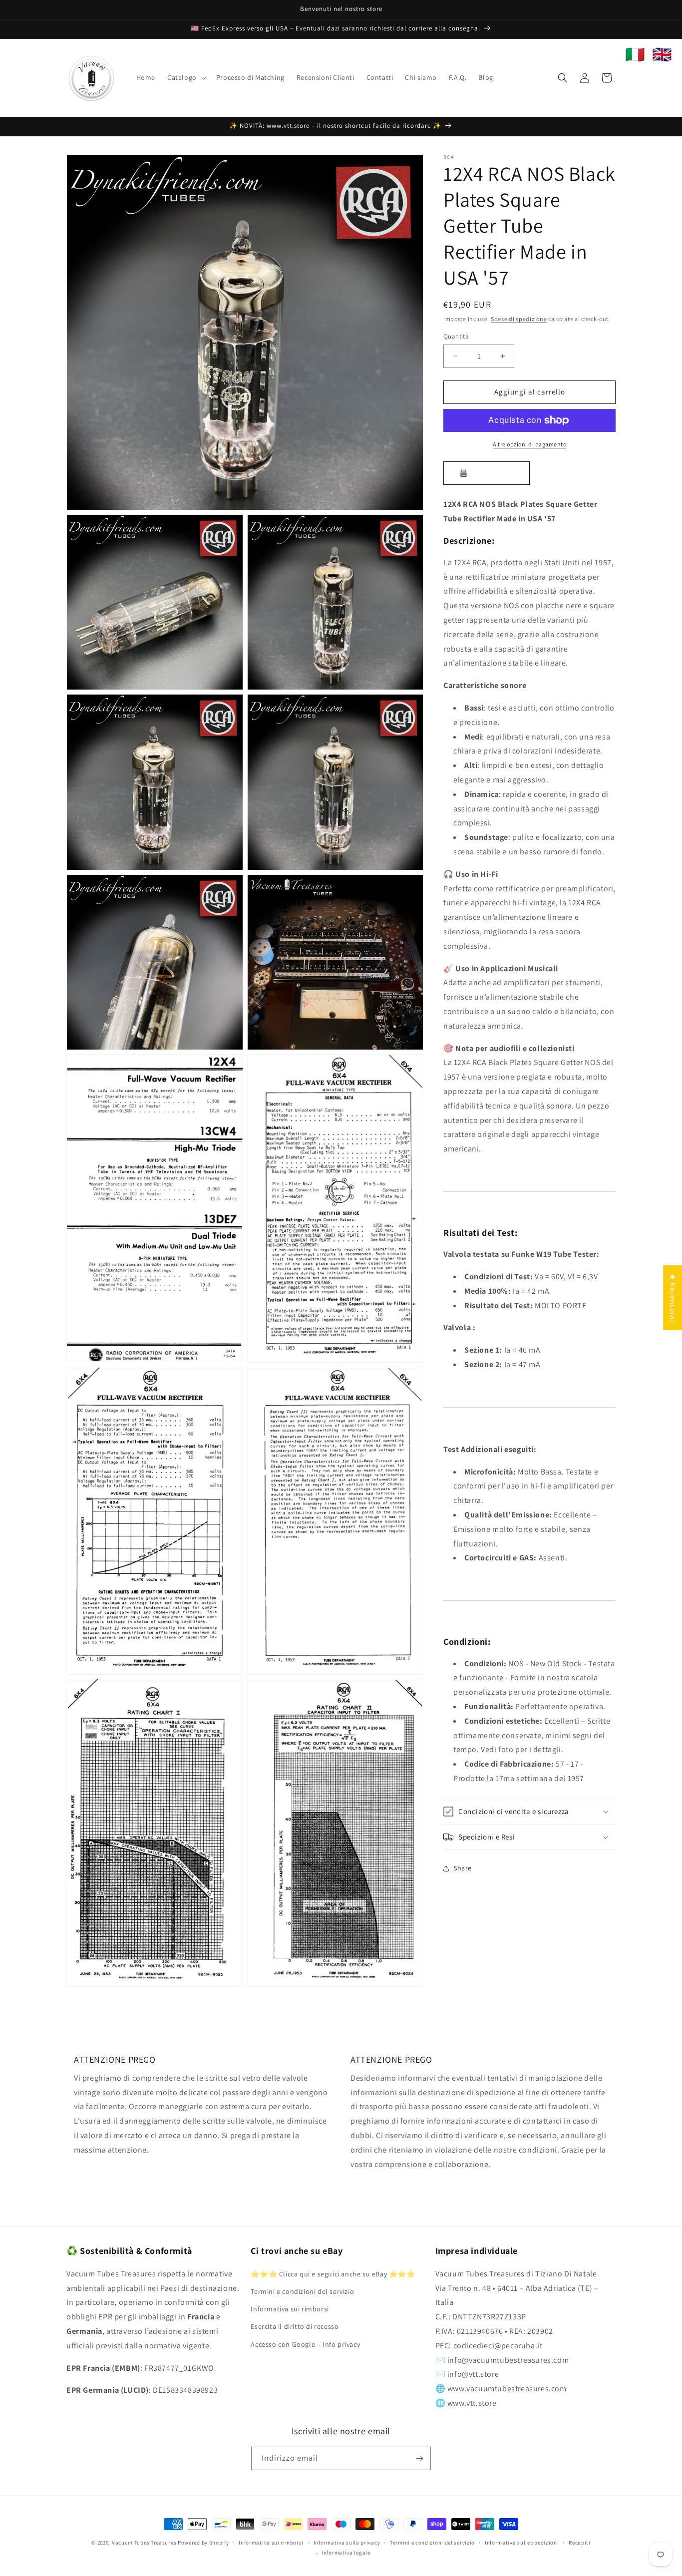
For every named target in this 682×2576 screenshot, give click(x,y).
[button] (186, 77)
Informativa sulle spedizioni (522, 2543)
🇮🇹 (635, 54)
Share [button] (463, 1868)
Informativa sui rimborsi (290, 2308)
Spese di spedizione (519, 319)
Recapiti (580, 2543)
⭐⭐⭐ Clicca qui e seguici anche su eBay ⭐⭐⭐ (333, 2273)
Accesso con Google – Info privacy (305, 2344)
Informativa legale (346, 2553)
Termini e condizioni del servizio (302, 2291)
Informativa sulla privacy (347, 2543)
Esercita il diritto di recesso (295, 2326)
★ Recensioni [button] (673, 1298)
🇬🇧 (662, 54)
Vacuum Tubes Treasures (144, 2543)
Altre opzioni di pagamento (529, 444)
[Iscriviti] (419, 2458)
